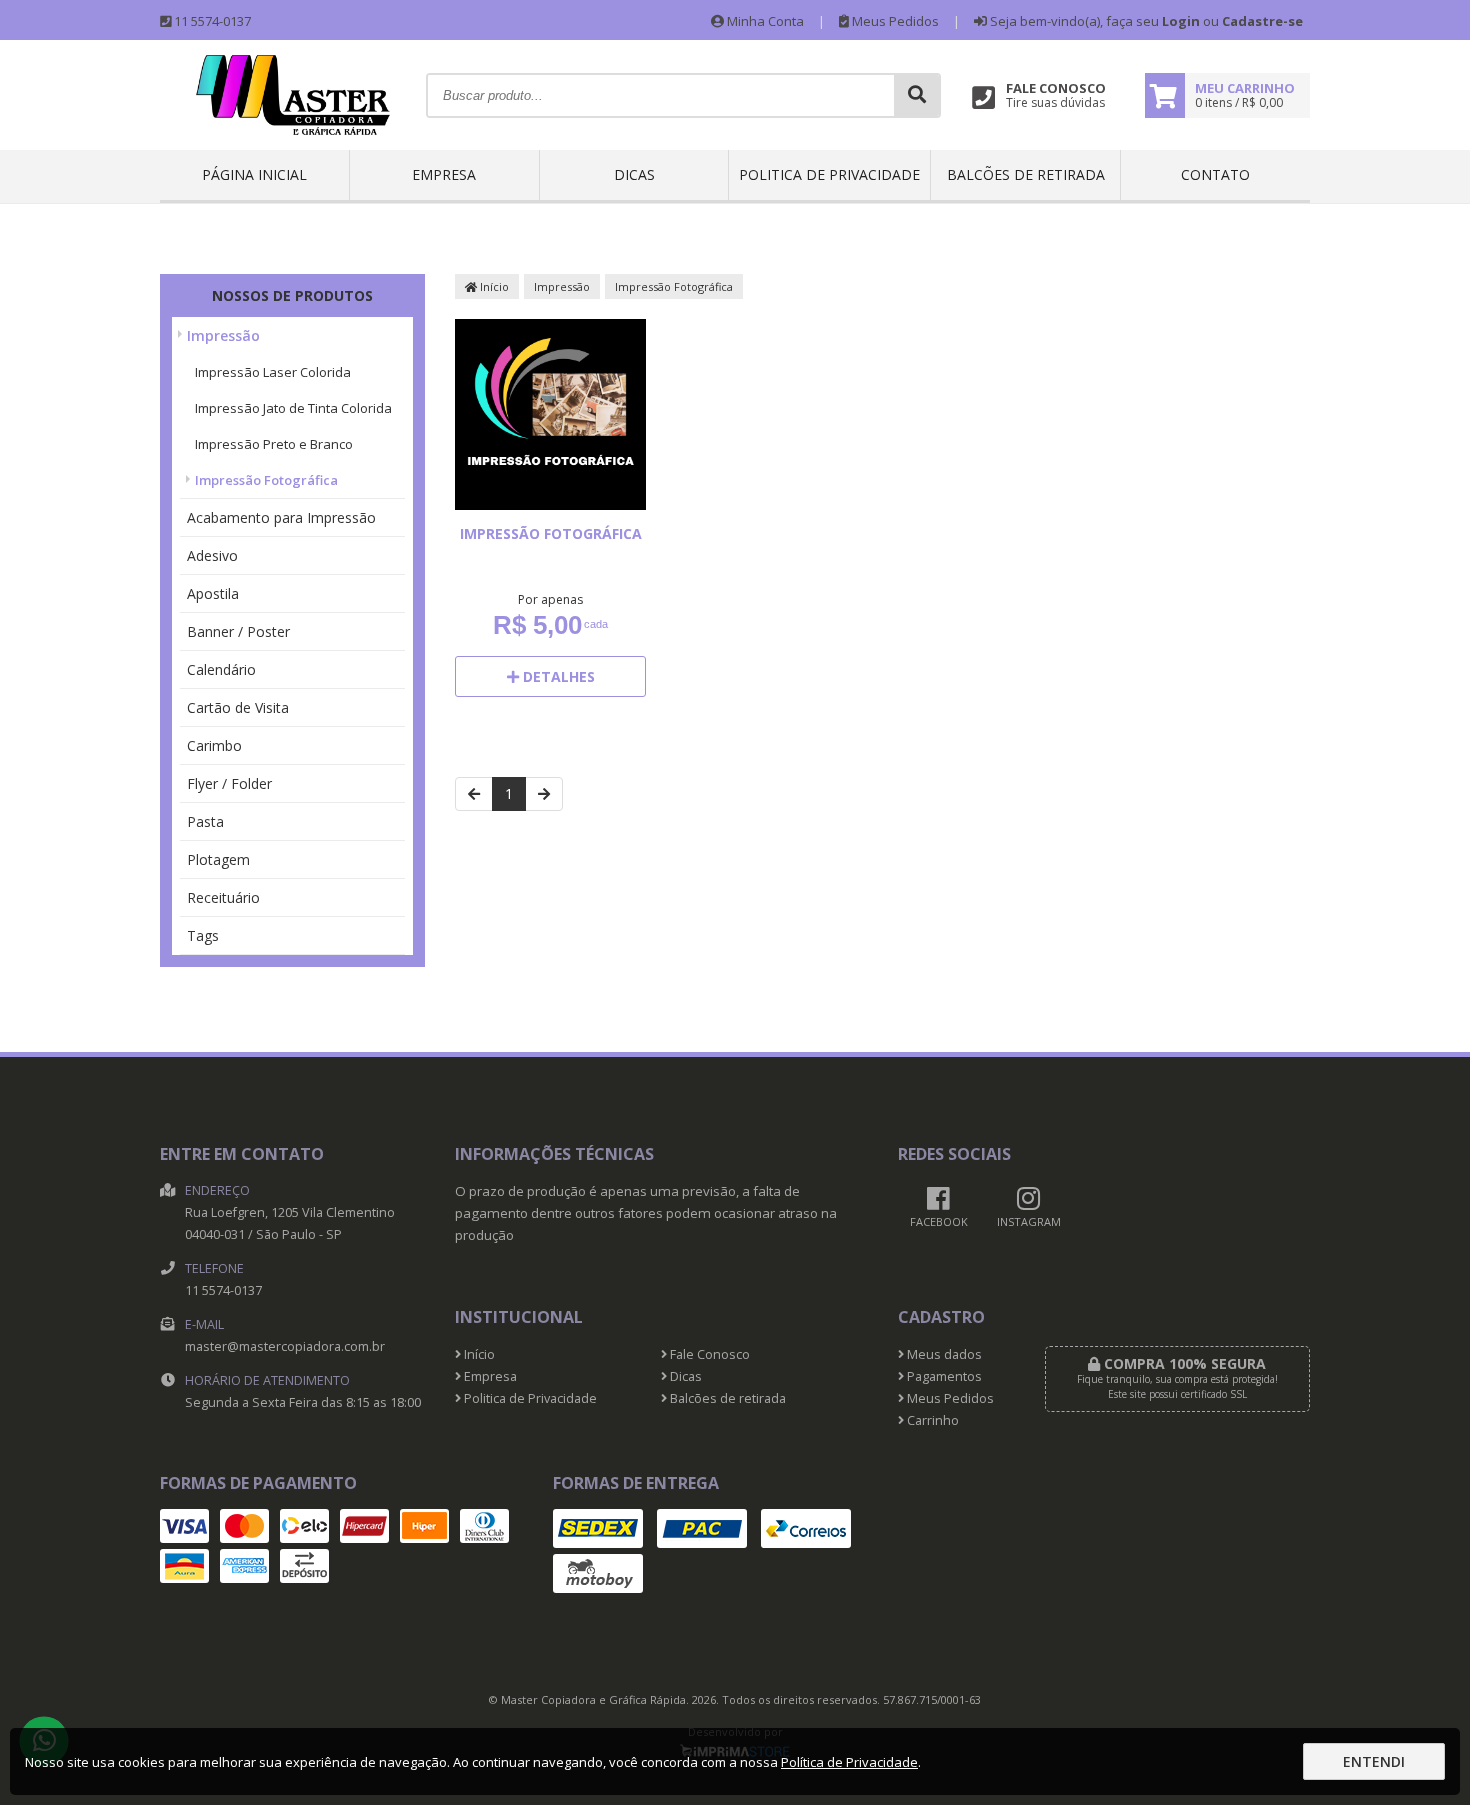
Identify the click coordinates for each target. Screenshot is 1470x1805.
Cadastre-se (1262, 21)
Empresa (444, 174)
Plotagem (218, 859)
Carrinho (931, 1420)
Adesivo (212, 555)
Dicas (634, 174)
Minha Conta (764, 21)
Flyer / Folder (229, 783)
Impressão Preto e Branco (274, 444)
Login (1181, 21)
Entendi (1374, 1761)
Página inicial (254, 174)
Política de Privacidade (849, 1762)
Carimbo (214, 745)
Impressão (223, 335)
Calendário (221, 669)
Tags (203, 935)
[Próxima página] (544, 794)
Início (493, 286)
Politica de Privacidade (829, 174)
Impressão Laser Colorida (273, 372)
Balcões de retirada (1026, 174)
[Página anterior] (474, 794)
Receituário (223, 897)
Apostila (213, 593)
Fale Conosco (708, 1354)
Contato (1215, 174)
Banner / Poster (238, 631)
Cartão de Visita (238, 707)
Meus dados (943, 1354)
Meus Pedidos (894, 21)
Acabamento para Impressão (281, 517)
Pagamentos (943, 1376)
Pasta (205, 821)
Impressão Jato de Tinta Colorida (293, 408)
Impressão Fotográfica (266, 480)
